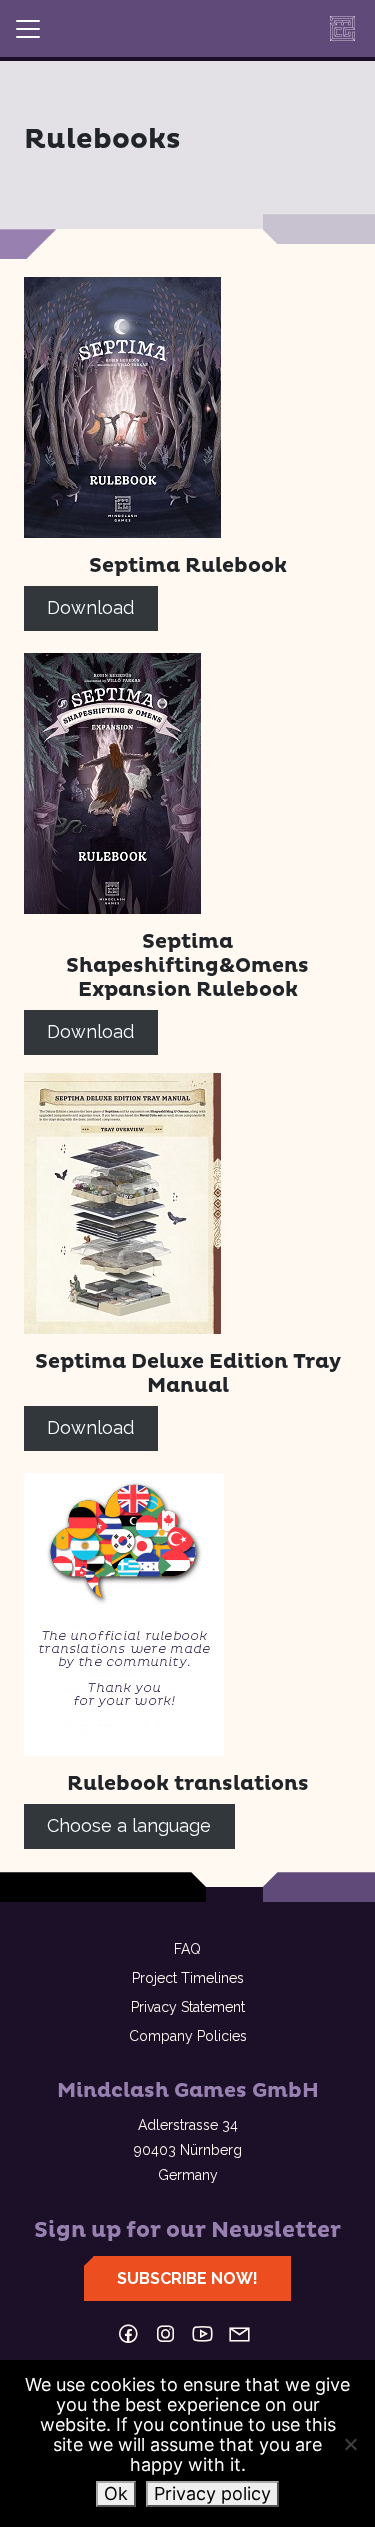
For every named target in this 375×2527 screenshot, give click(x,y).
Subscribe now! (187, 2278)
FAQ (187, 1949)
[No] (350, 2444)
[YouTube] (202, 2334)
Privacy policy (212, 2493)
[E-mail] (239, 2334)
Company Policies (188, 2036)
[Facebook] (128, 2334)
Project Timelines (188, 1978)
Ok (116, 2493)
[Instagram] (165, 2334)
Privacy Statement (188, 2007)
